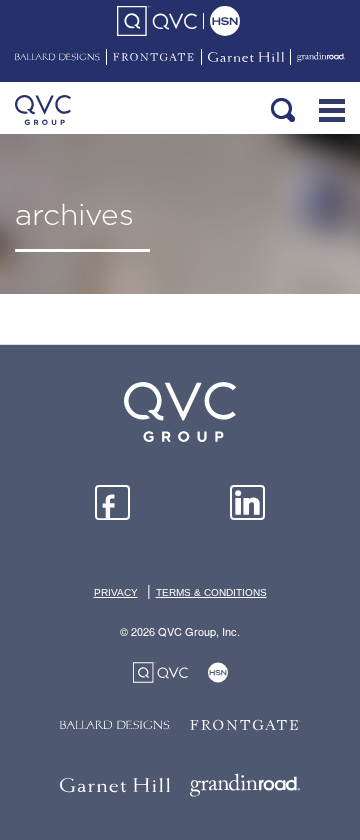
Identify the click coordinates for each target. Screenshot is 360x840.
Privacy (116, 592)
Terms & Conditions (211, 592)
